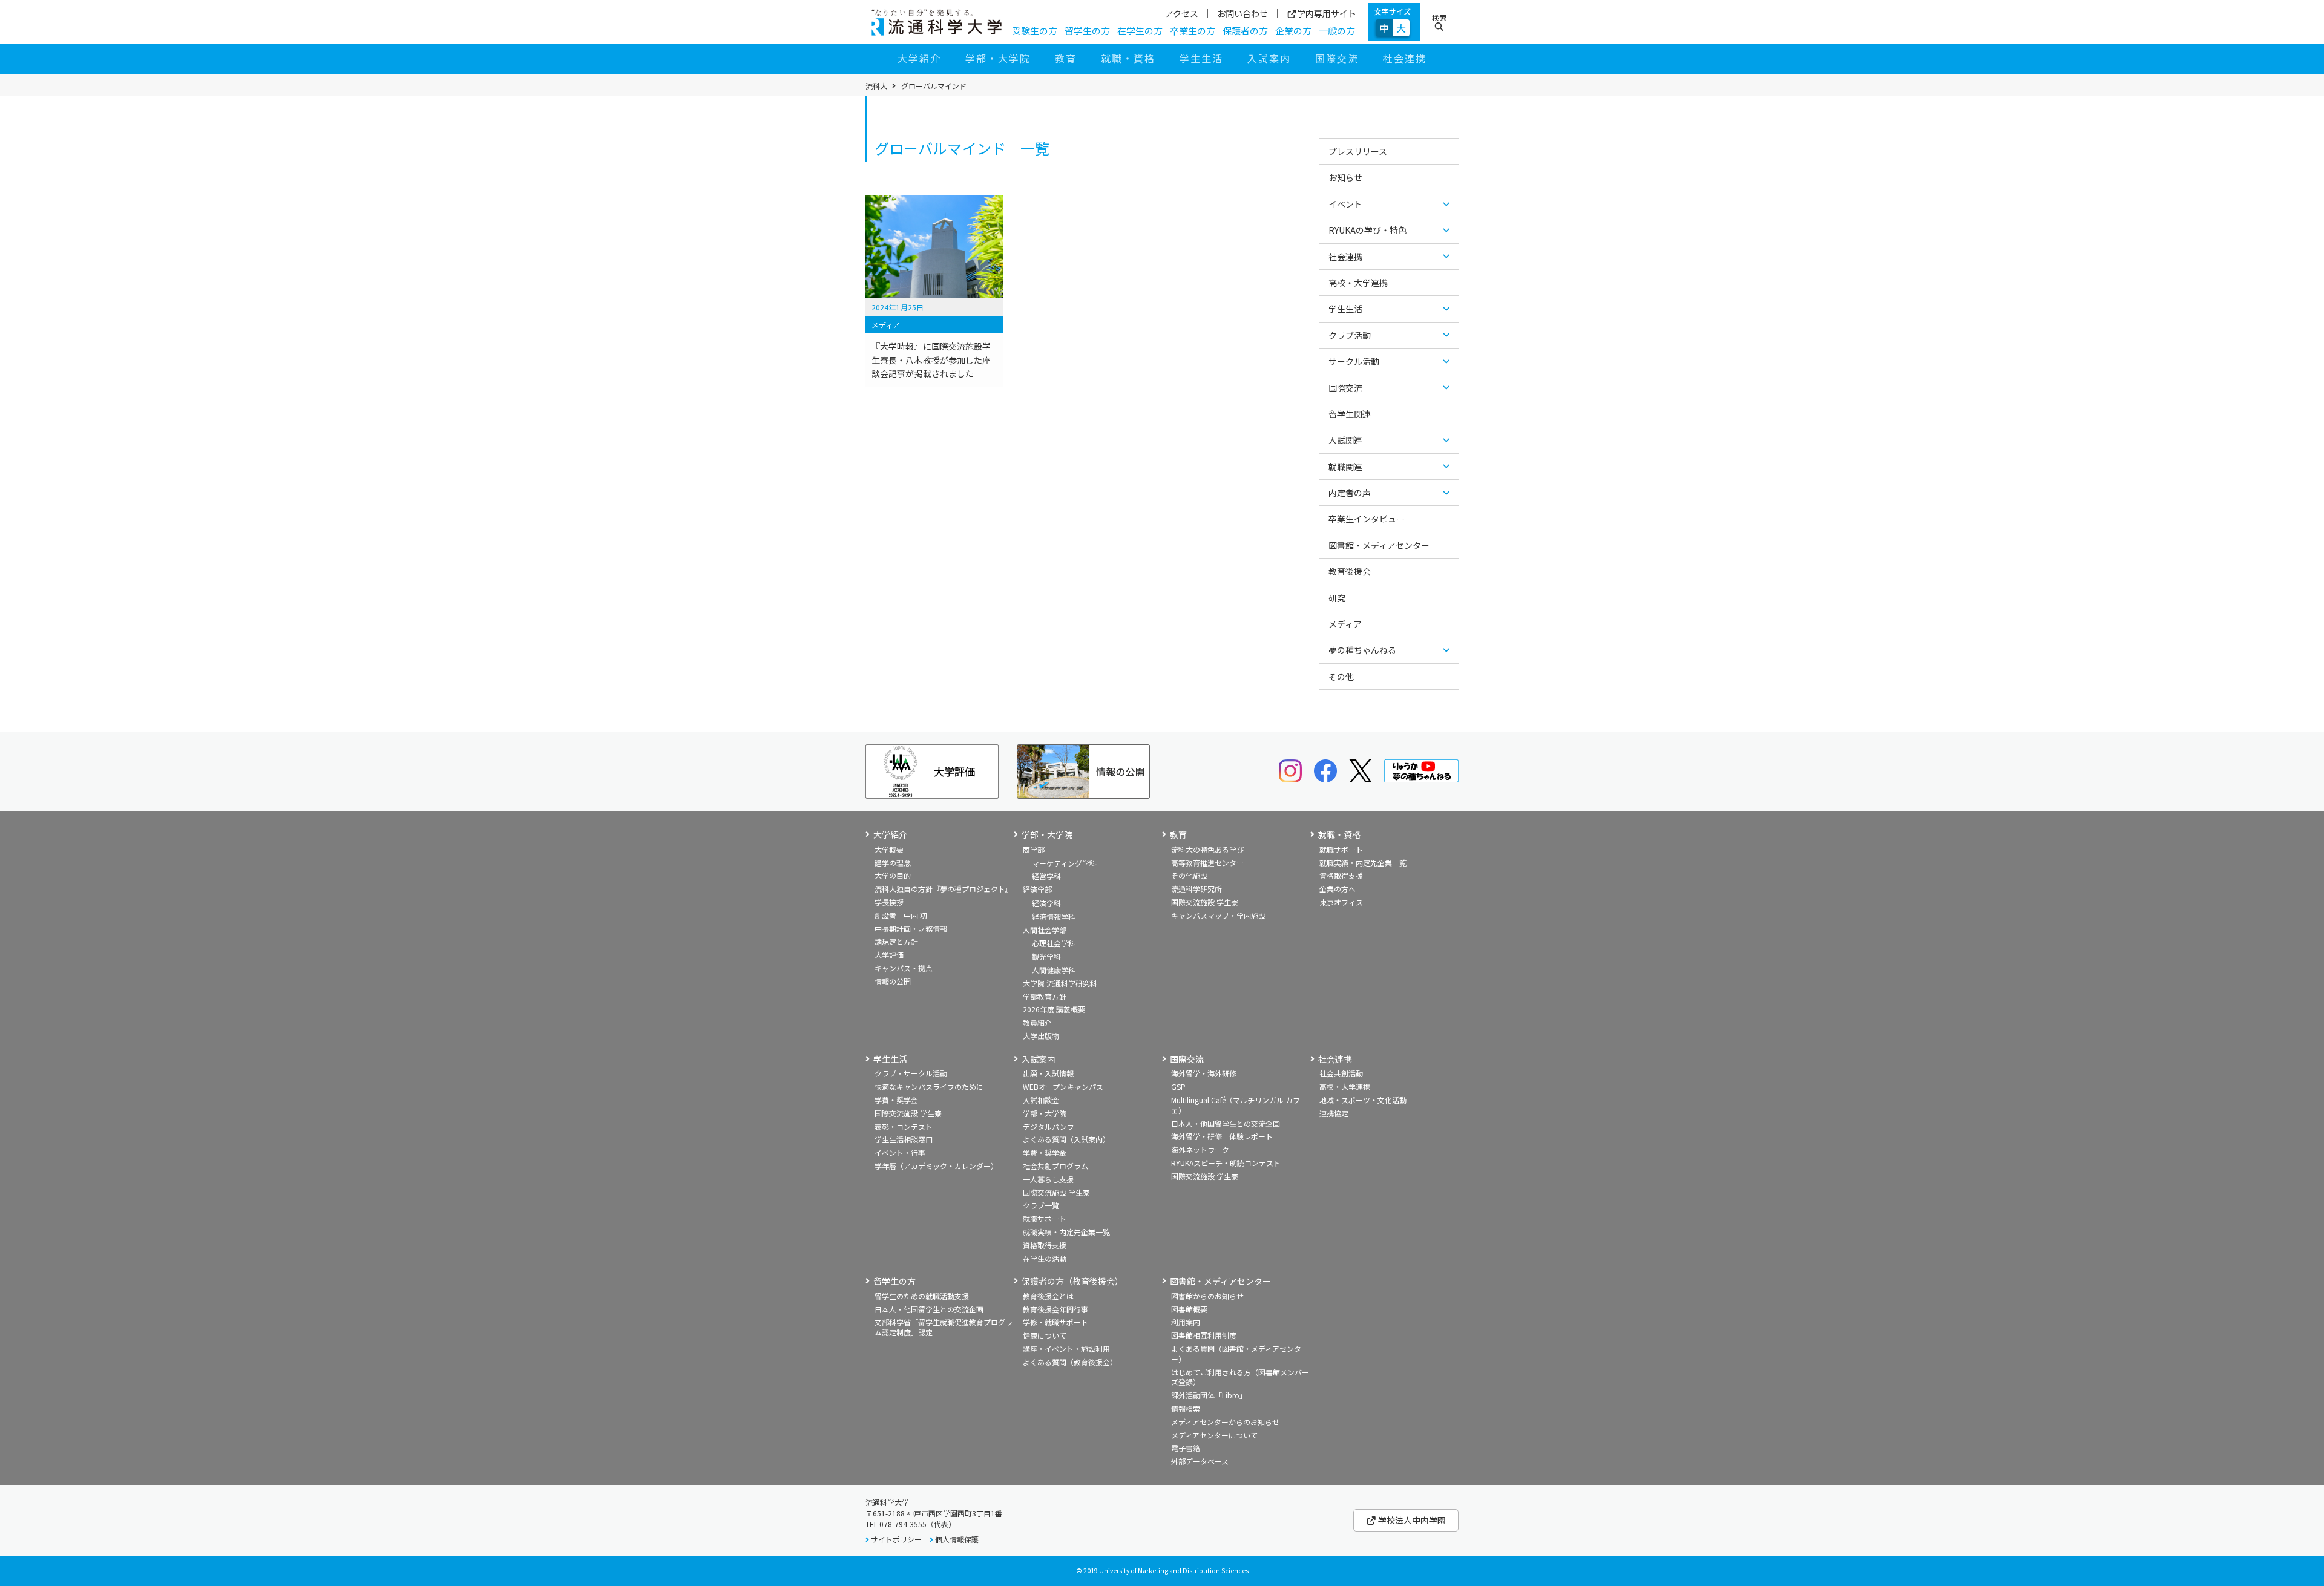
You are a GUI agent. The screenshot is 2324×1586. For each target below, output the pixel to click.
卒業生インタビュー (1367, 519)
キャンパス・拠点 (904, 968)
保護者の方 (1245, 31)
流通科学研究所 (1196, 889)
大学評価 (889, 955)
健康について (1045, 1335)
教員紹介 (1037, 1022)
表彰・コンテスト (904, 1126)
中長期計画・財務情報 (911, 929)
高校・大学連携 (1358, 283)
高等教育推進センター (1207, 863)
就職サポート (1341, 849)
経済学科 (1046, 903)
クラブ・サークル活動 (911, 1073)
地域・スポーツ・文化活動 (1363, 1100)
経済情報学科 (1054, 916)
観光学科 (1046, 956)
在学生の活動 (1045, 1258)
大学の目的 (893, 875)
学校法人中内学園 (1411, 1520)
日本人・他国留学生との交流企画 (1226, 1123)
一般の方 (1337, 31)
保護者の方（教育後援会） (1072, 1281)
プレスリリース (1358, 151)
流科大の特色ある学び (1207, 849)
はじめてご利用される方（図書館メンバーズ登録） (1240, 1377)
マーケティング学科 (1064, 863)
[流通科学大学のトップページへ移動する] (937, 22)
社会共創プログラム (1055, 1166)
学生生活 (1201, 58)
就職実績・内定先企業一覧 (1363, 863)
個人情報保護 (957, 1539)
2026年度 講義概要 (1054, 1009)
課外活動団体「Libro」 (1209, 1395)
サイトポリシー (896, 1539)
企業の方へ (1338, 889)
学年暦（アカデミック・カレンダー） (936, 1166)
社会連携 (1405, 58)
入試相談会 (1041, 1100)
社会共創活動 (1341, 1073)
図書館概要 (1189, 1309)
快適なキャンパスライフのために (929, 1086)
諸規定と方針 (896, 941)
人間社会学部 (1045, 930)
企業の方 (1293, 31)
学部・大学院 (998, 58)
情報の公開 (893, 981)
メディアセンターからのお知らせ (1225, 1422)
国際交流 (1337, 58)
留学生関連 (1350, 414)
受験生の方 (1035, 31)
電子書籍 (1186, 1448)
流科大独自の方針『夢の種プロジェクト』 (944, 889)
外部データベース (1200, 1461)
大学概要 (889, 849)
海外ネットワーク (1200, 1149)
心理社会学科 (1054, 943)
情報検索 (1186, 1408)
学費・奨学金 (896, 1100)
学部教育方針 (1045, 996)
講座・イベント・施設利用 (1066, 1348)
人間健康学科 (1054, 970)
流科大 (876, 86)
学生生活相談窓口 (904, 1139)
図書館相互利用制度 (1204, 1335)
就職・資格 (1128, 58)
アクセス (1182, 13)
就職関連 (1345, 467)
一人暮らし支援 (1048, 1179)
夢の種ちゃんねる (1362, 650)
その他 (1341, 677)
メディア (1345, 624)
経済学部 (1037, 889)
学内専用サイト (1327, 14)
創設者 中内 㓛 (901, 915)
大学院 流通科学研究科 (1060, 983)
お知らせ (1345, 177)
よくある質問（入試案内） (1066, 1139)
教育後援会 (1350, 571)
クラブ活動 (1350, 335)
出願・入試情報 (1048, 1073)
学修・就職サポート (1055, 1322)
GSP (1178, 1086)
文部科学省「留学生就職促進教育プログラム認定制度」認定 (944, 1327)
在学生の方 (1140, 31)
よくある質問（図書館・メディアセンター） (1236, 1354)
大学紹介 (919, 58)
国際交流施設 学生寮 (1205, 902)
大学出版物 (1041, 1036)
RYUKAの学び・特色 (1367, 230)
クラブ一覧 (1041, 1205)
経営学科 (1046, 876)
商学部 (1034, 849)
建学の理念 (893, 863)
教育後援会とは (1048, 1296)
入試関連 (1345, 440)
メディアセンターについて (1214, 1435)
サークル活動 (1354, 361)
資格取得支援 (1341, 875)
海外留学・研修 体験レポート (1222, 1136)
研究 (1337, 598)
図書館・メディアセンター (1379, 545)
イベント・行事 (900, 1152)
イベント (1345, 204)
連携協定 (1334, 1113)
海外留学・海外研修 (1204, 1073)
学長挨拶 (889, 902)
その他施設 (1189, 875)
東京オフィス (1341, 902)
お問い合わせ (1242, 13)
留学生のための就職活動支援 (922, 1296)
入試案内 (1269, 58)
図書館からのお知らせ (1207, 1296)
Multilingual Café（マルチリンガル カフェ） (1236, 1105)
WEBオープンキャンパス (1063, 1086)
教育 (1066, 58)
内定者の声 (1350, 493)
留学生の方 (1087, 31)
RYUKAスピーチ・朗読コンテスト (1226, 1163)
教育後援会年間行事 (1055, 1309)
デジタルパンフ (1049, 1126)
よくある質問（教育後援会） (1070, 1362)
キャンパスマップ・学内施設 (1218, 915)
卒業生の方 (1193, 31)
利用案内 (1186, 1322)
